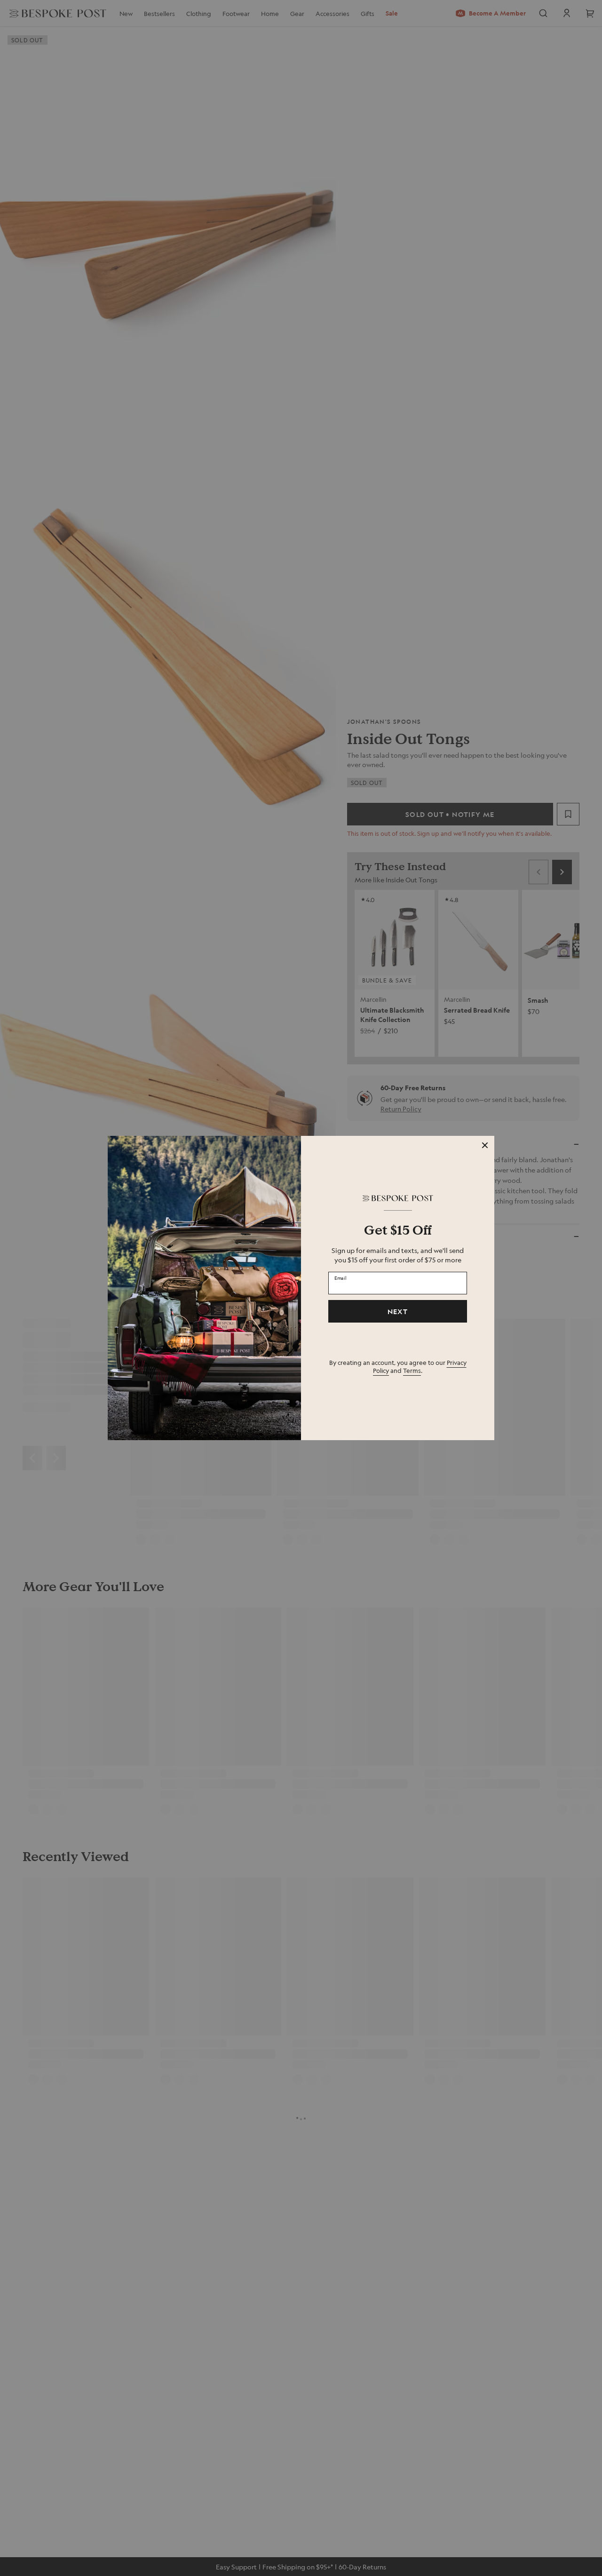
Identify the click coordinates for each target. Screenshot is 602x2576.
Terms (412, 1370)
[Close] (485, 1145)
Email (341, 1277)
